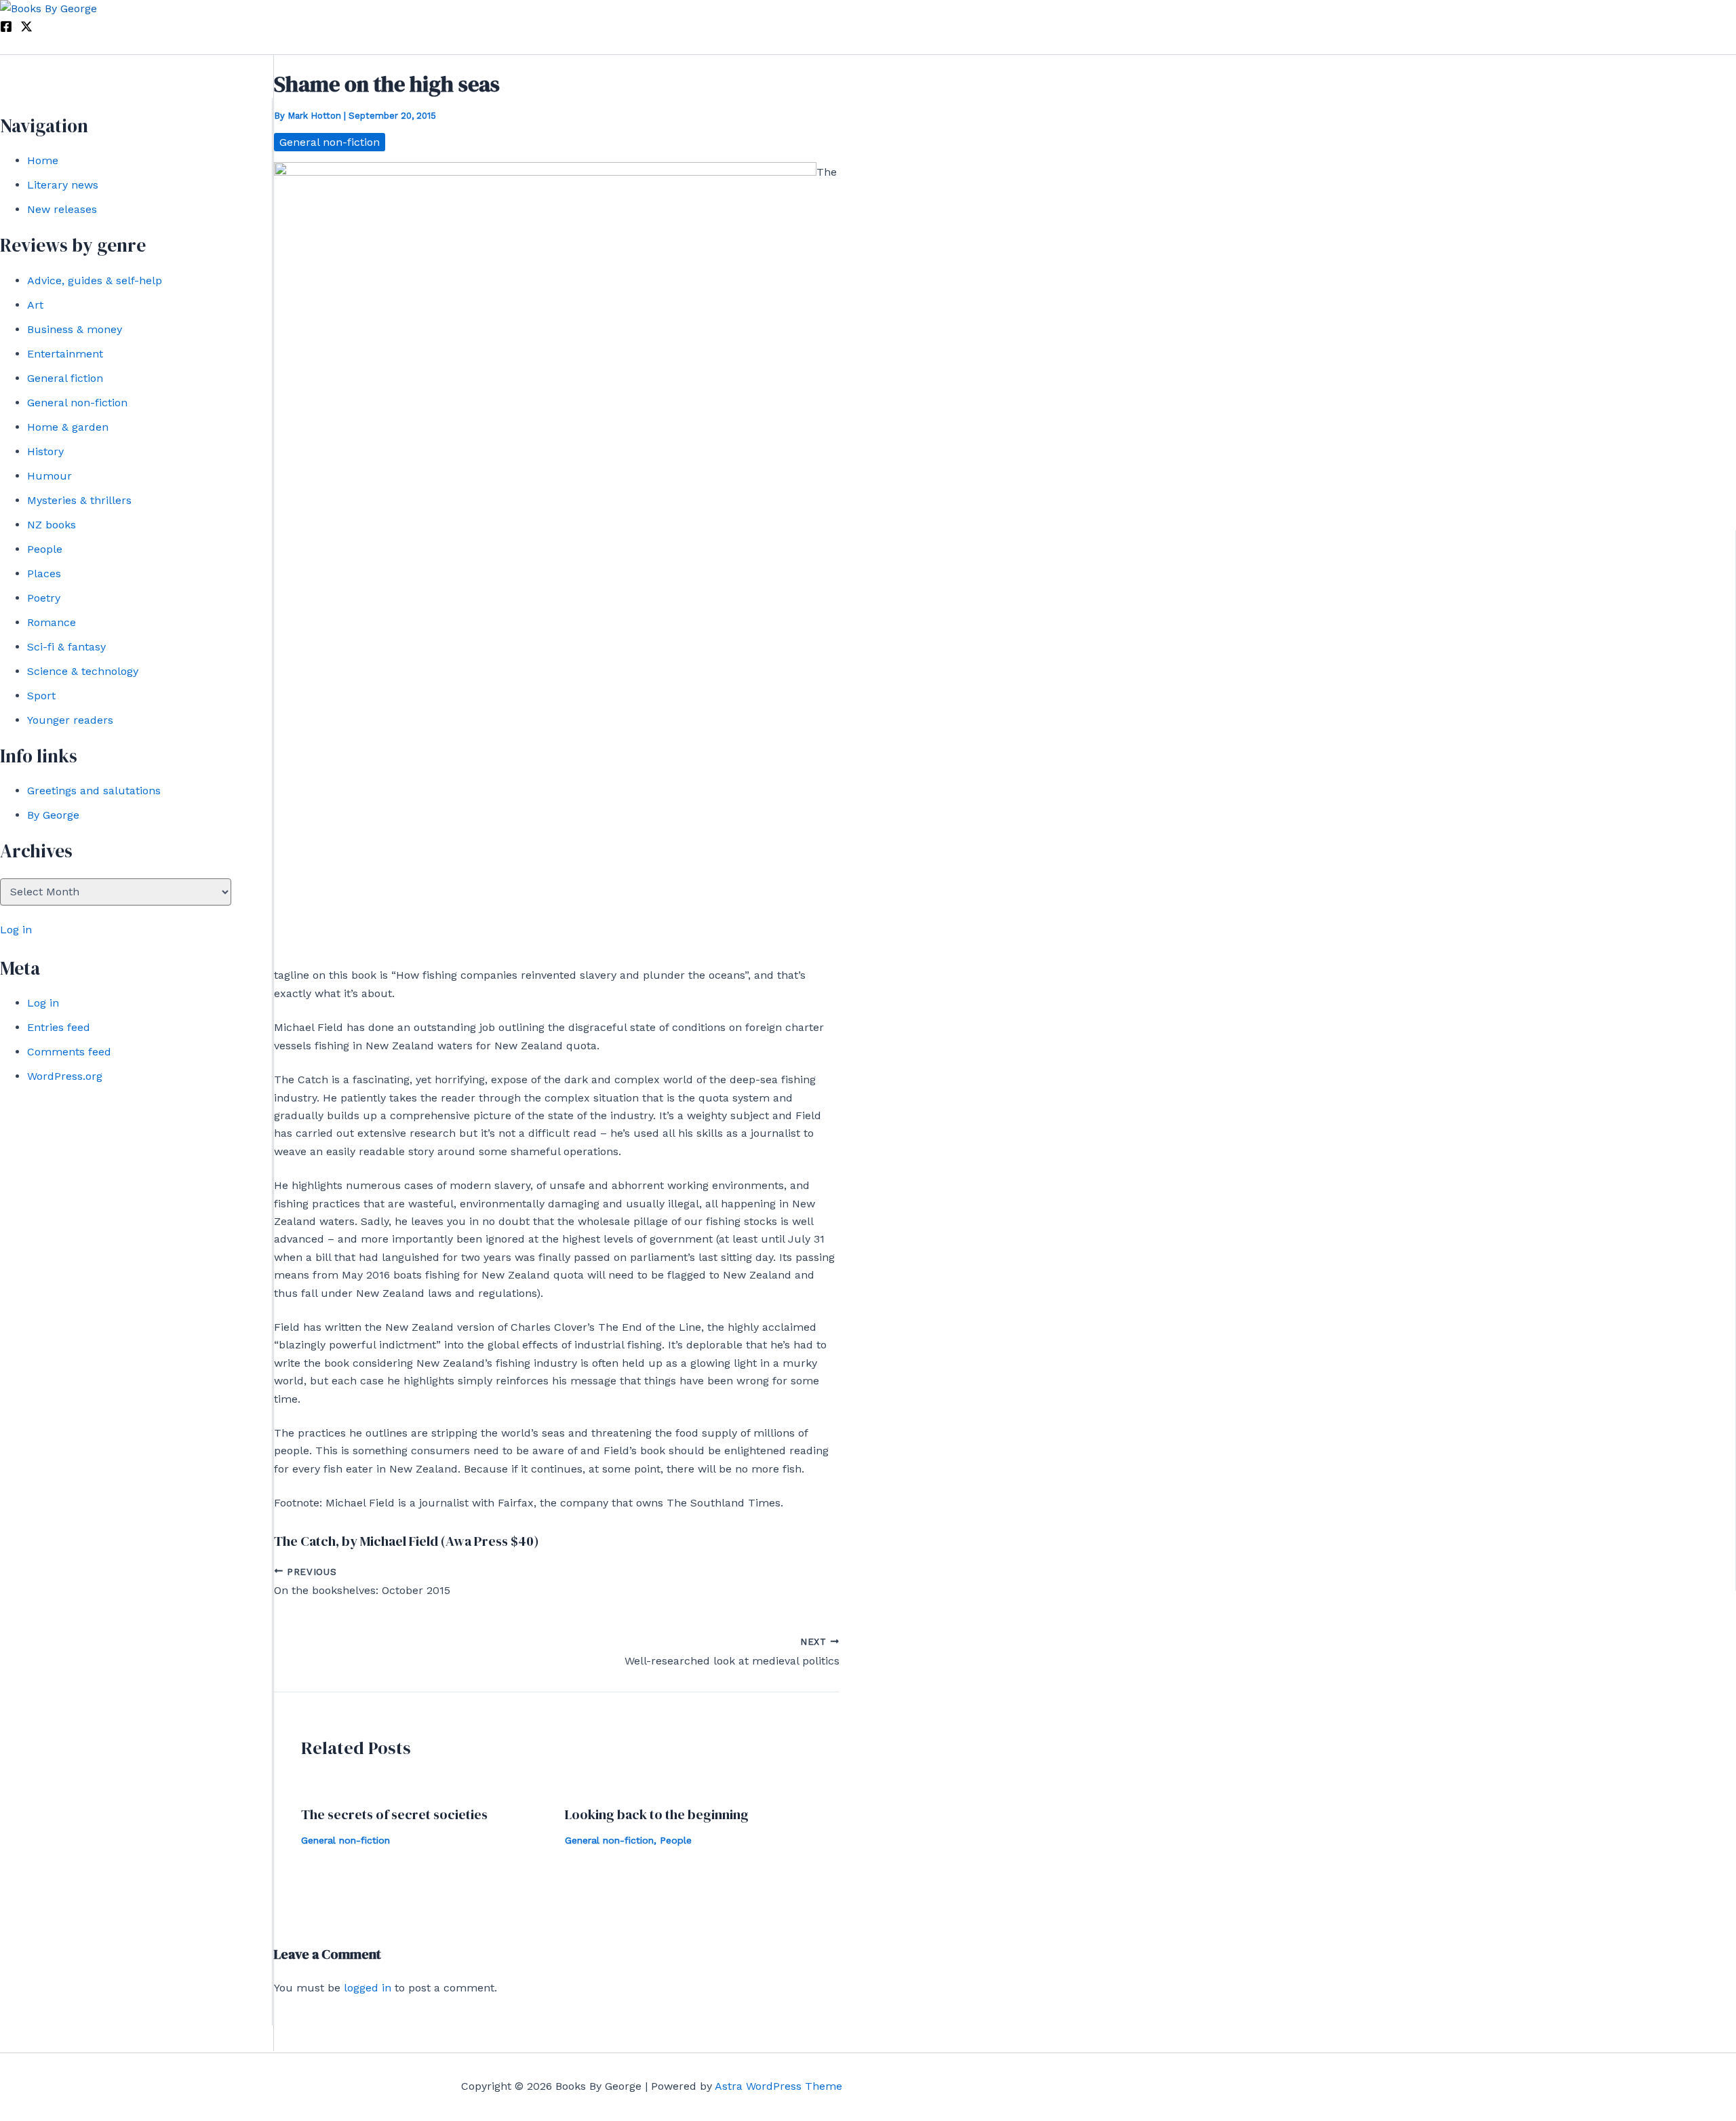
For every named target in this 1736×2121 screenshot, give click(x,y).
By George (53, 815)
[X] (26, 29)
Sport (41, 696)
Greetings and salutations (94, 791)
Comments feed (69, 1052)
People (45, 549)
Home (43, 160)
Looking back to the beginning (657, 1814)
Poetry (44, 598)
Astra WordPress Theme (778, 2086)
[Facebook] (6, 29)
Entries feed (59, 1027)
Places (44, 573)
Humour (50, 476)
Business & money (75, 329)
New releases (62, 209)
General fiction (65, 378)
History (45, 451)
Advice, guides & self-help (95, 280)
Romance (52, 622)
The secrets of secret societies (394, 1814)
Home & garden (68, 427)
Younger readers (70, 720)
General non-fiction (77, 403)
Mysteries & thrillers (79, 500)
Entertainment (65, 354)
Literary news (63, 185)
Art (35, 305)
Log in (16, 930)
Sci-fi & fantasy (66, 647)
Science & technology (83, 671)
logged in (368, 1988)
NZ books (52, 525)
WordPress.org (65, 1076)
